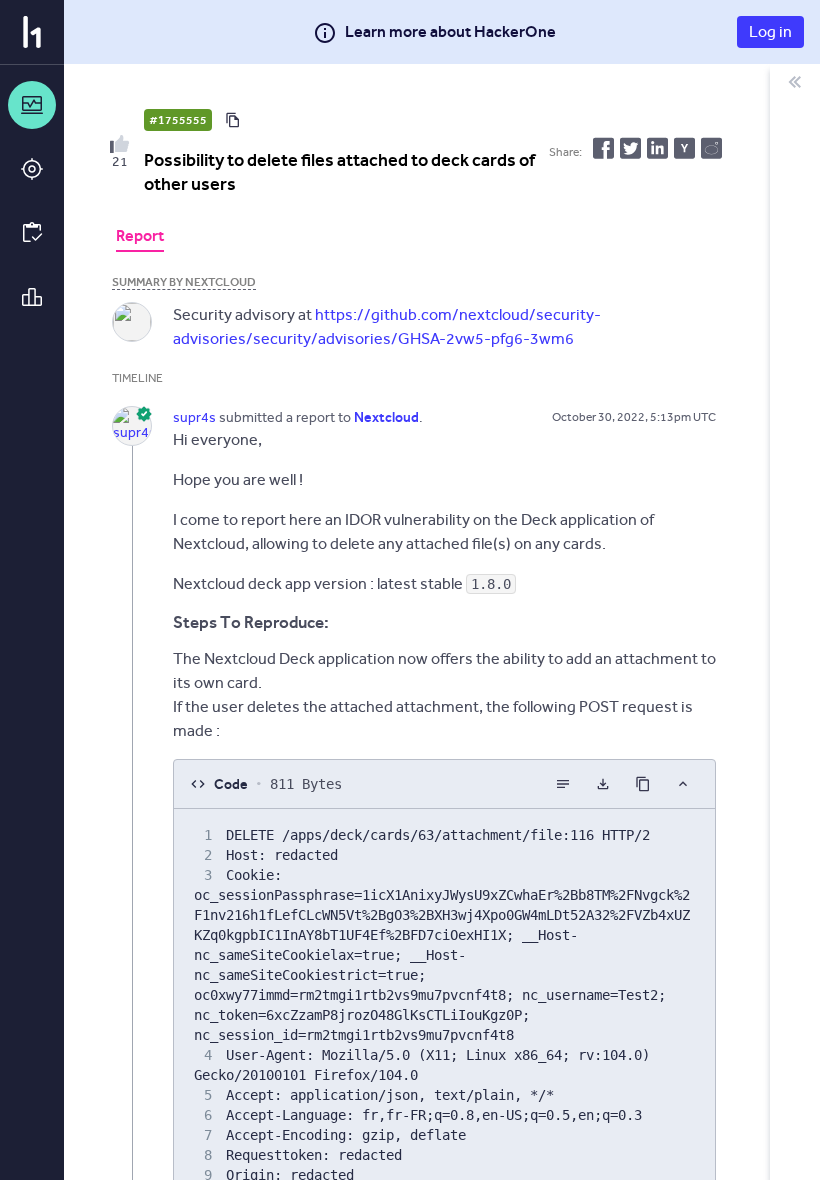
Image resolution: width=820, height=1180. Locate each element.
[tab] (140, 238)
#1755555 (178, 120)
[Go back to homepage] (32, 32)
